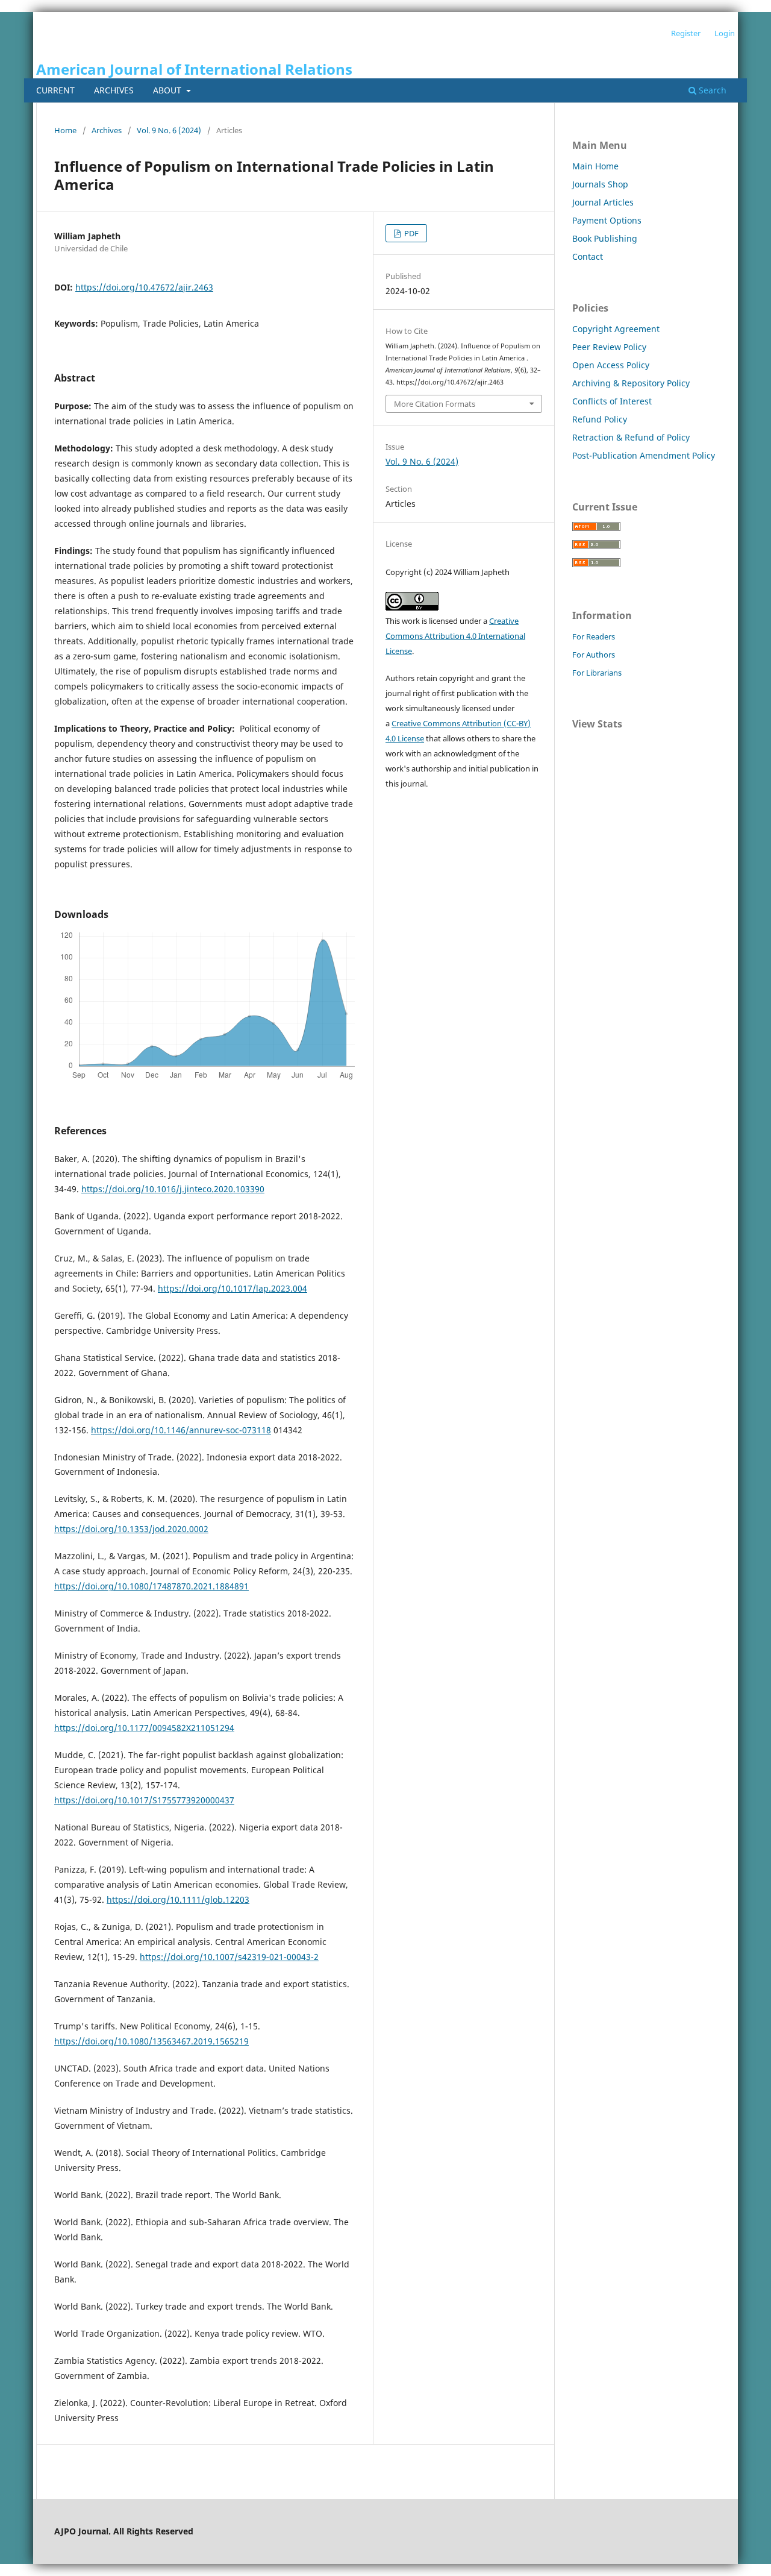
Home (65, 130)
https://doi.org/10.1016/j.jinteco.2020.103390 (173, 1189)
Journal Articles (603, 202)
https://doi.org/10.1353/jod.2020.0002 (131, 1529)
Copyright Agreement (616, 329)
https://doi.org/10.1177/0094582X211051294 (144, 1728)
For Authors (594, 655)
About (168, 90)
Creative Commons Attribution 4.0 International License (455, 636)
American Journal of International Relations (194, 69)
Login (725, 33)
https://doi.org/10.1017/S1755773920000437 (144, 1800)
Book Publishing (605, 238)
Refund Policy (600, 419)
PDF (410, 233)
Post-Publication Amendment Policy (644, 455)
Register (686, 33)
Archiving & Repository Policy (631, 383)
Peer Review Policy (609, 347)
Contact (588, 256)
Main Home (595, 166)
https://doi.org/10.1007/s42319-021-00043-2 (229, 1957)
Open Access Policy (611, 365)
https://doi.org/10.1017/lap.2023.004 (233, 1288)
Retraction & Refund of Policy (631, 437)
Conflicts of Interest (612, 401)
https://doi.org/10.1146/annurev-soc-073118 (181, 1430)
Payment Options (607, 220)
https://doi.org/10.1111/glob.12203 (178, 1899)
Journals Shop (600, 184)
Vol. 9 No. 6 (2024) (169, 130)
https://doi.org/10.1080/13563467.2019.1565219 (151, 2041)
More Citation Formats (435, 404)
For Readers (594, 636)
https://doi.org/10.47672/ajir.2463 (144, 287)
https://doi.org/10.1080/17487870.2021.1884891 (151, 1586)
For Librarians (597, 673)
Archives (114, 90)
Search (711, 90)
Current (55, 90)
